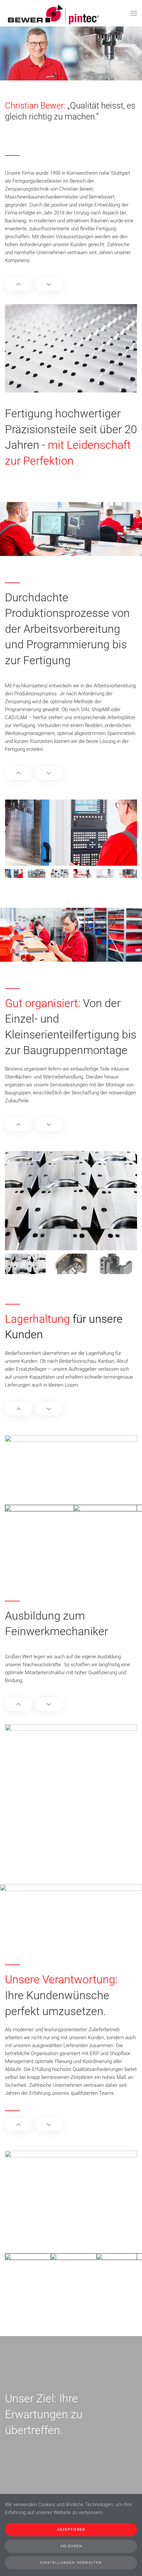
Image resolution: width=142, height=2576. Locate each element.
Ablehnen (71, 2546)
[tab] (14, 874)
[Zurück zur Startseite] (53, 13)
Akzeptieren (71, 2530)
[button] (134, 13)
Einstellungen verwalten (71, 2563)
